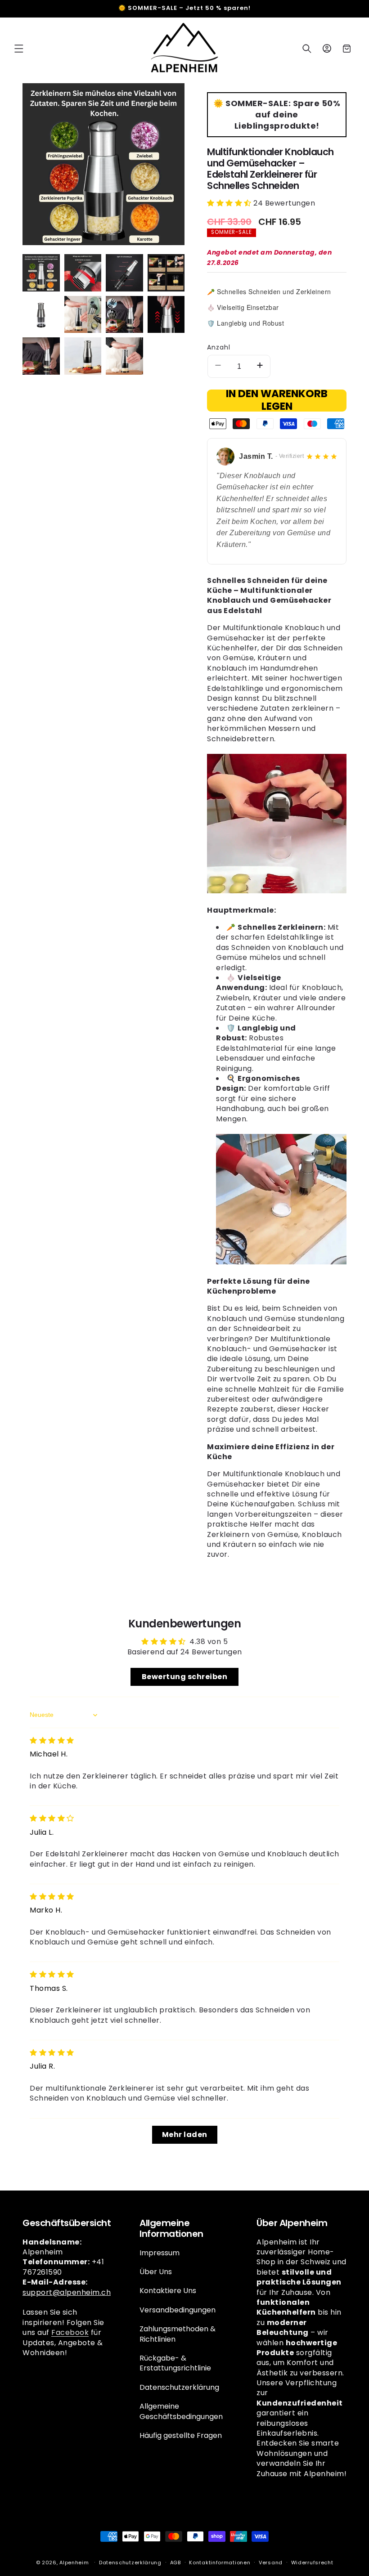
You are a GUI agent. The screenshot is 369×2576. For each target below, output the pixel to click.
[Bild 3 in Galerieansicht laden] (124, 273)
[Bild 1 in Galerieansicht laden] (41, 273)
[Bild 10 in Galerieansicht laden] (83, 356)
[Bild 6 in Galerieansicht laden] (83, 315)
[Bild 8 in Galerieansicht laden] (166, 315)
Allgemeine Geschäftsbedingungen (181, 2411)
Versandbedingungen (178, 2310)
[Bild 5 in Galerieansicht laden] (41, 315)
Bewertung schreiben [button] (185, 1677)
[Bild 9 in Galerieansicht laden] (41, 356)
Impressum (160, 2253)
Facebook (70, 2332)
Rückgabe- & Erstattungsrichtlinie (175, 2363)
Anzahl (219, 347)
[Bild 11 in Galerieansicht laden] (124, 356)
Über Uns (156, 2272)
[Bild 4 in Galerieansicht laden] (166, 273)
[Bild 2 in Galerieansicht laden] (83, 273)
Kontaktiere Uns (168, 2291)
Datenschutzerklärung (179, 2387)
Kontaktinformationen (220, 2563)
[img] (52, 1740)
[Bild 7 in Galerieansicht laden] (124, 315)
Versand (271, 2563)
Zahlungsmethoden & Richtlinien (178, 2334)
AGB (175, 2563)
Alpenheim (74, 2563)
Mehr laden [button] (185, 2135)
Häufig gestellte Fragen (181, 2435)
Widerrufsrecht (312, 2563)
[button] (19, 49)
